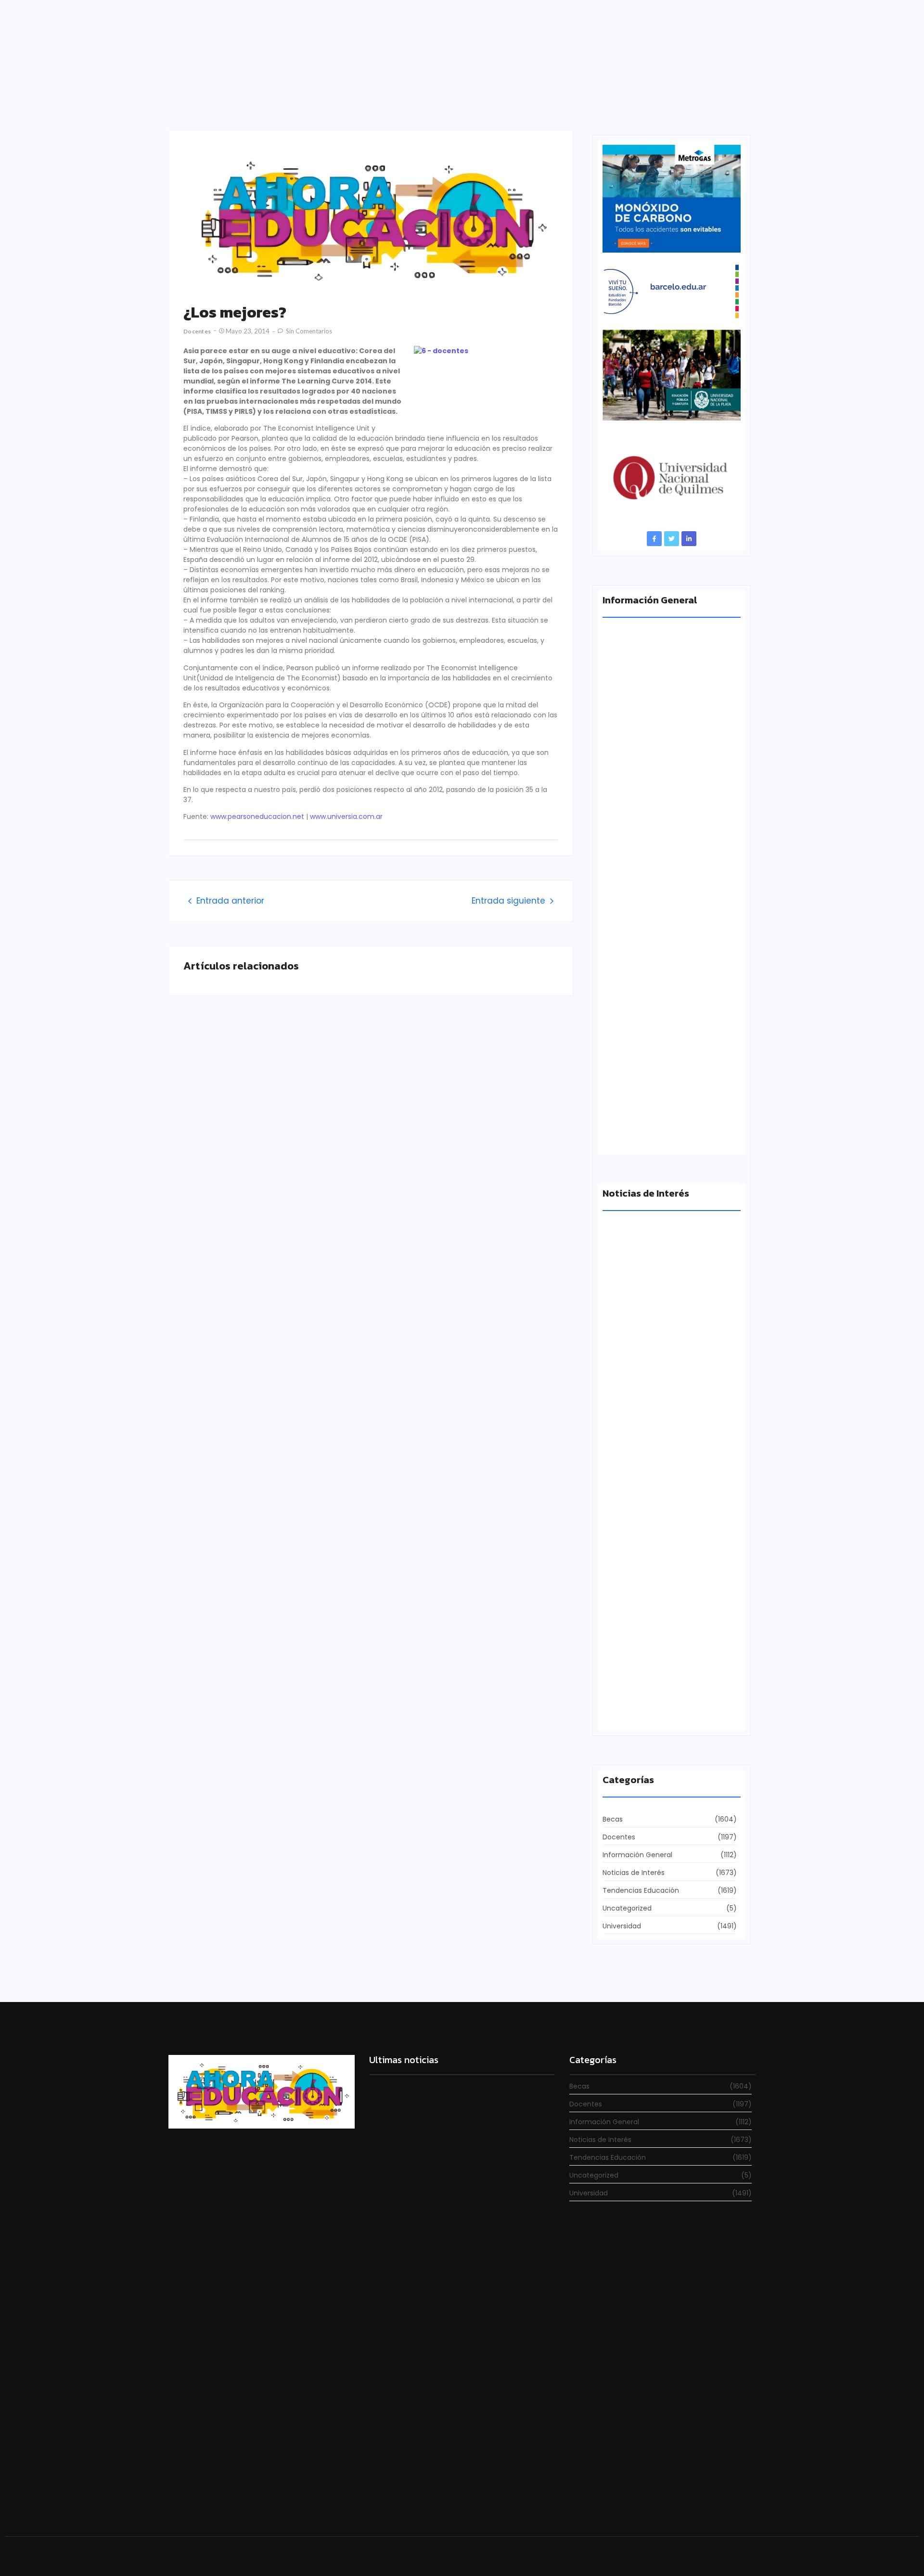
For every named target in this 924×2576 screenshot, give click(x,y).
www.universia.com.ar (346, 816)
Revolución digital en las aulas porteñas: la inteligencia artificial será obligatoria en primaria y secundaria (459, 2492)
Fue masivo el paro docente (650, 1543)
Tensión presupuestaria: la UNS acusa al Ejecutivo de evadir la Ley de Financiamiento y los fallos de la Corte (670, 959)
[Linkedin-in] (689, 539)
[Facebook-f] (654, 539)
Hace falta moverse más (644, 1375)
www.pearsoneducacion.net (257, 816)
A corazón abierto (634, 1135)
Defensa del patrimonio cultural (658, 1711)
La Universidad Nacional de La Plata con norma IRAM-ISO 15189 (665, 783)
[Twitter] (672, 539)
